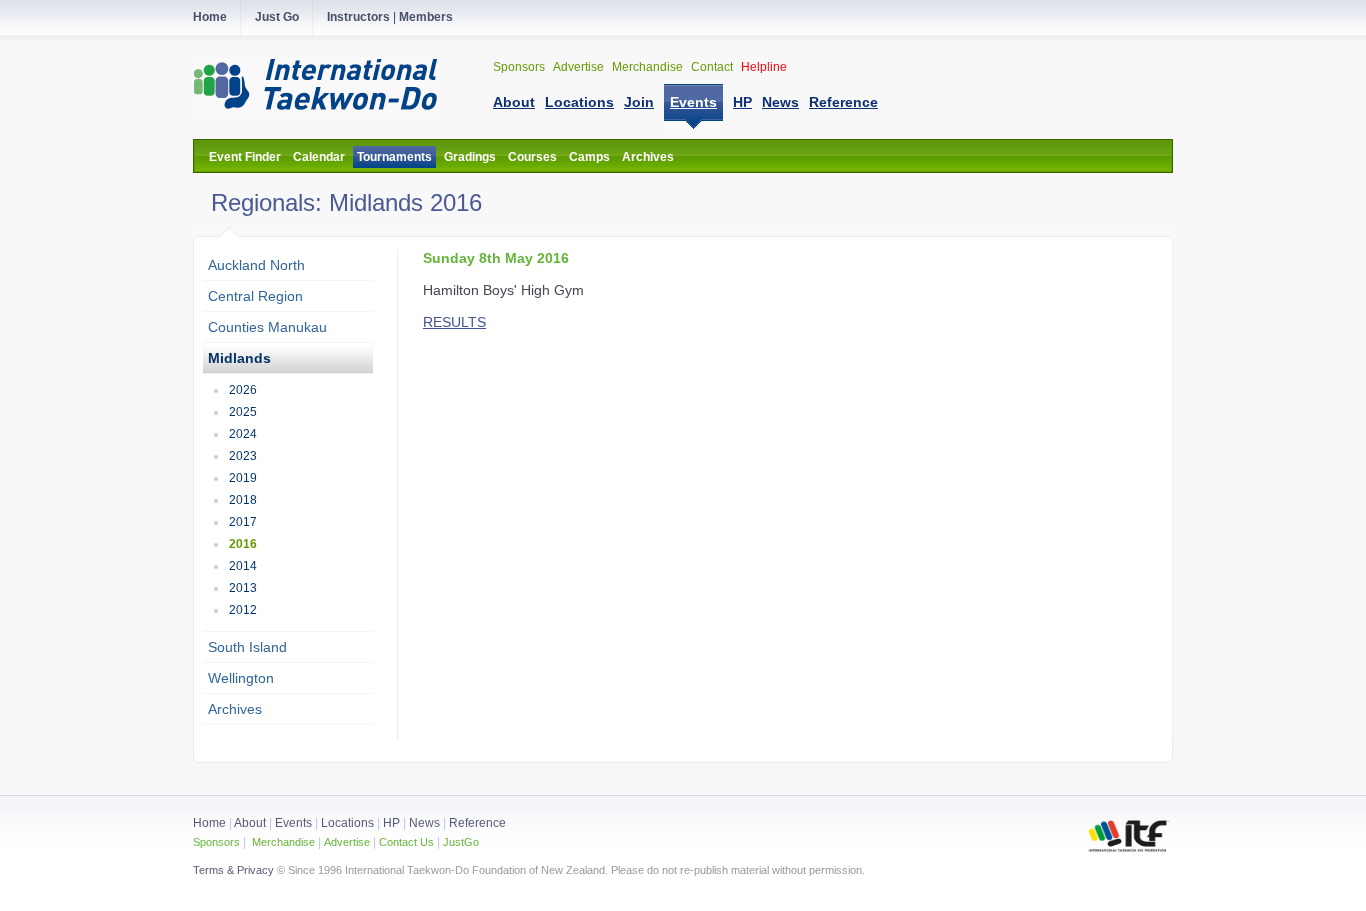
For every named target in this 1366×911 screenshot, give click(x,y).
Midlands (239, 358)
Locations (347, 823)
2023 (243, 456)
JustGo (461, 842)
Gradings (470, 157)
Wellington (241, 678)
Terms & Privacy (233, 870)
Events (292, 823)
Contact (713, 67)
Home (209, 823)
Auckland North (256, 265)
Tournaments (394, 157)
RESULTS (454, 322)
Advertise (580, 67)
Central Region (255, 296)
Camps (589, 157)
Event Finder (245, 157)
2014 (243, 566)
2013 (243, 588)
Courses (532, 157)
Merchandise (649, 67)
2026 (243, 390)
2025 (243, 412)
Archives (648, 157)
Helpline (764, 67)
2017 (243, 522)
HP (391, 823)
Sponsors (520, 67)
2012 (243, 610)
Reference (477, 823)
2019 (243, 478)
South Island (247, 647)
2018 (243, 500)
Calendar (319, 157)
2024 (243, 434)
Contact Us (405, 842)
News (424, 823)
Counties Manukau (267, 327)
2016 (243, 544)
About (251, 823)
